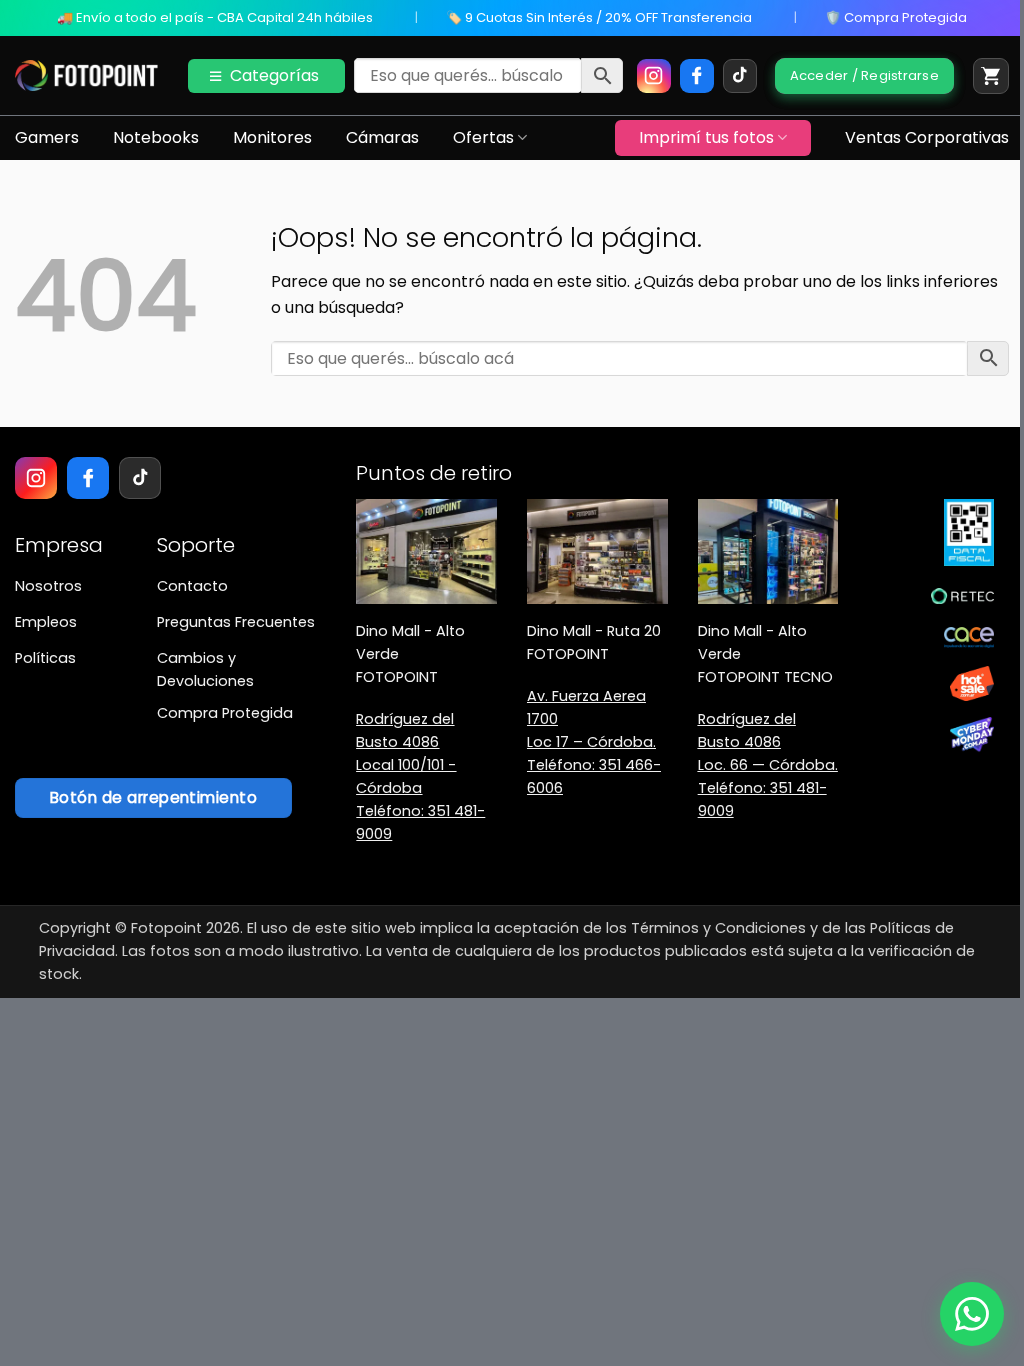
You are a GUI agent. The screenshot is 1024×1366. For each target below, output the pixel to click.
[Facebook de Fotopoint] (697, 76)
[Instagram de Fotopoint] (654, 76)
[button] (991, 76)
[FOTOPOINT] (86, 76)
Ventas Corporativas (927, 137)
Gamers (47, 137)
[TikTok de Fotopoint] (740, 76)
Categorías (274, 75)
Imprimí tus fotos (706, 137)
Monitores (272, 137)
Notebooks (156, 137)
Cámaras (382, 137)
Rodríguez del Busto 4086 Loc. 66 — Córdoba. (768, 742)
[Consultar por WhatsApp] (972, 1314)
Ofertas (483, 137)
